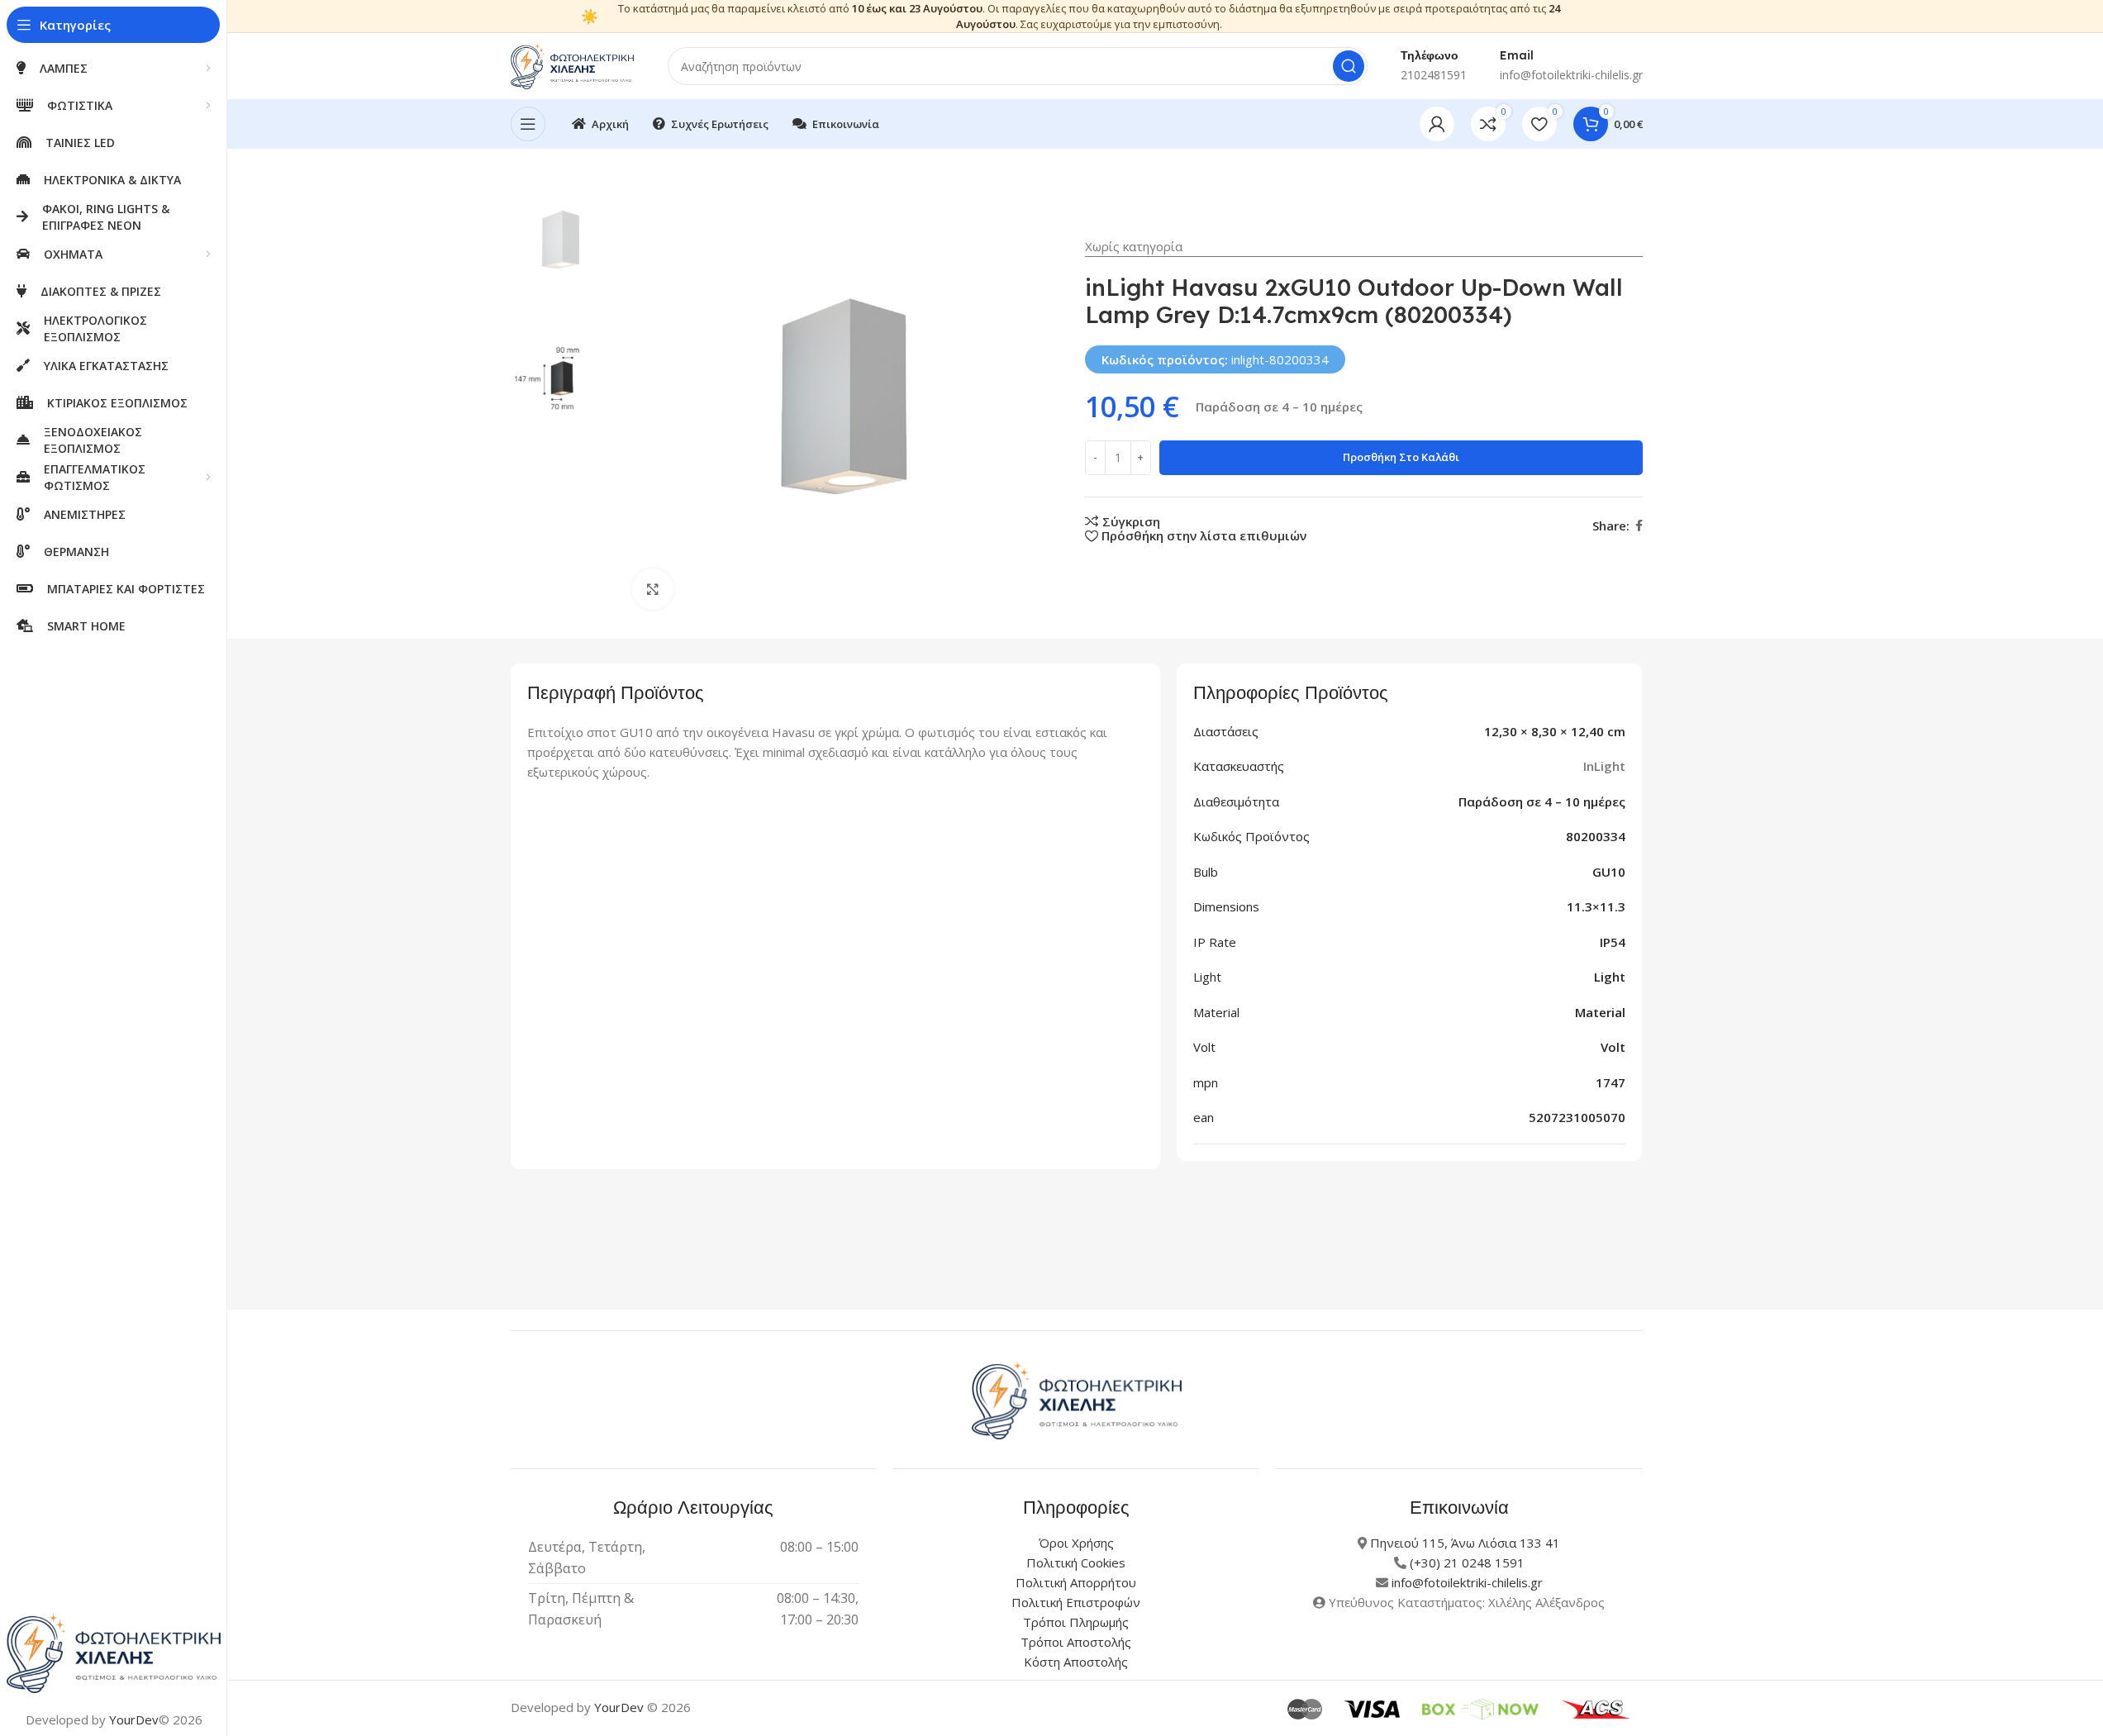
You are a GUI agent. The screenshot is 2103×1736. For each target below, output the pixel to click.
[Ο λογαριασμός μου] (1437, 124)
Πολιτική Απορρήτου (1076, 1582)
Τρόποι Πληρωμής (1076, 1622)
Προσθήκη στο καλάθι (1401, 457)
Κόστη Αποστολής (1076, 1662)
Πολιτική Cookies (1076, 1562)
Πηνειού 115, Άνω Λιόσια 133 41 (1465, 1543)
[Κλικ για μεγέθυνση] (653, 589)
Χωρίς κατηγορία (1134, 246)
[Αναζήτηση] (1349, 66)
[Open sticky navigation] (528, 124)
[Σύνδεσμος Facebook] (1639, 526)
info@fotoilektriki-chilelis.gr (1467, 1582)
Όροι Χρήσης (1076, 1543)
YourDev (134, 1719)
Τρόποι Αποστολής (1076, 1642)
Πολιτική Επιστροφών (1076, 1602)
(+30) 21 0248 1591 (1467, 1562)
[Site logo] (573, 64)
